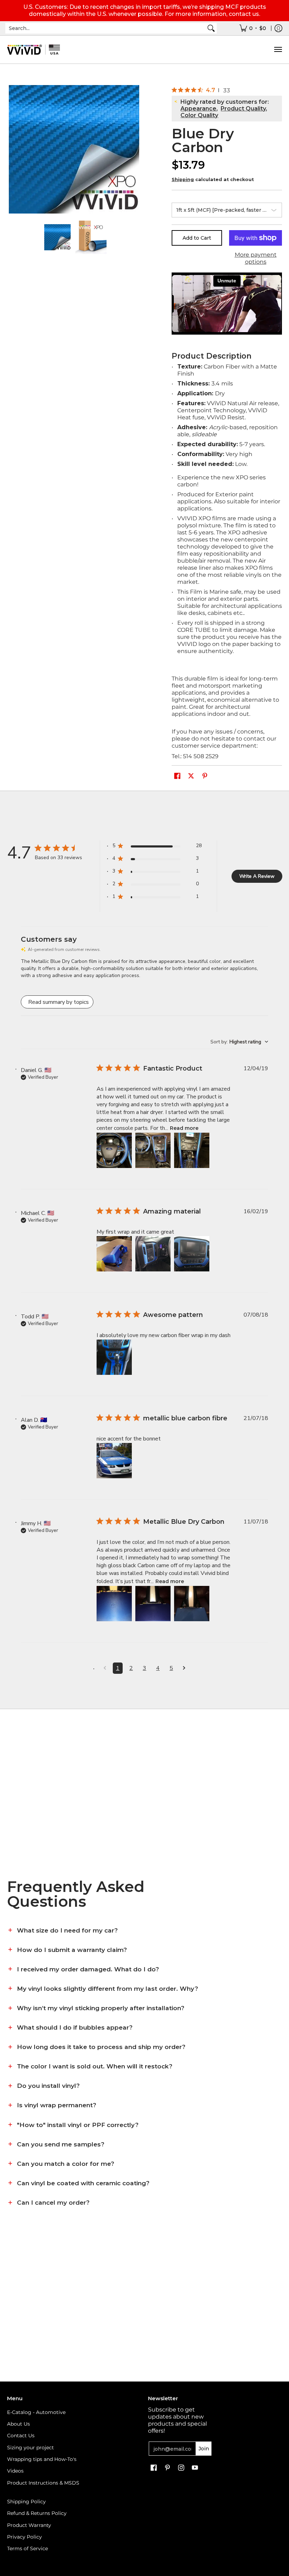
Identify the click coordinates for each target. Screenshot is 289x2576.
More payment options (256, 258)
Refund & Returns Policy (37, 2513)
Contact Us (21, 2436)
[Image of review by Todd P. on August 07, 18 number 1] (114, 1357)
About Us (19, 2424)
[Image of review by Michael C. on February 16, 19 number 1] (114, 1254)
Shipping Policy (26, 2502)
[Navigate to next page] (184, 1668)
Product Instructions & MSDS (43, 2483)
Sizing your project (30, 2448)
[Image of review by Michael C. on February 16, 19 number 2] (153, 1254)
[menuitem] (253, 28)
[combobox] (105, 28)
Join (204, 2449)
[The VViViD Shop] (33, 50)
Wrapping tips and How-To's (42, 2459)
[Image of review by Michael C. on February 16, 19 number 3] (192, 1254)
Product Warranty (29, 2525)
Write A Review (257, 876)
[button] (177, 776)
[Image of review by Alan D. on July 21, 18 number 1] (114, 1461)
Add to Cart (197, 238)
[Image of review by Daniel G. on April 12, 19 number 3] (192, 1150)
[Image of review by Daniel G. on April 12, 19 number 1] (114, 1150)
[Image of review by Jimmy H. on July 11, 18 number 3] (192, 1604)
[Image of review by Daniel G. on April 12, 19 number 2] (153, 1150)
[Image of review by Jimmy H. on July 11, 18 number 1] (114, 1604)
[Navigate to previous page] (105, 1668)
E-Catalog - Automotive (36, 2412)
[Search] (211, 28)
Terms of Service (27, 2548)
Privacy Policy (24, 2537)
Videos (15, 2471)
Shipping (183, 179)
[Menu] (278, 50)
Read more (184, 1128)
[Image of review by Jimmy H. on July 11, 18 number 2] (153, 1604)
